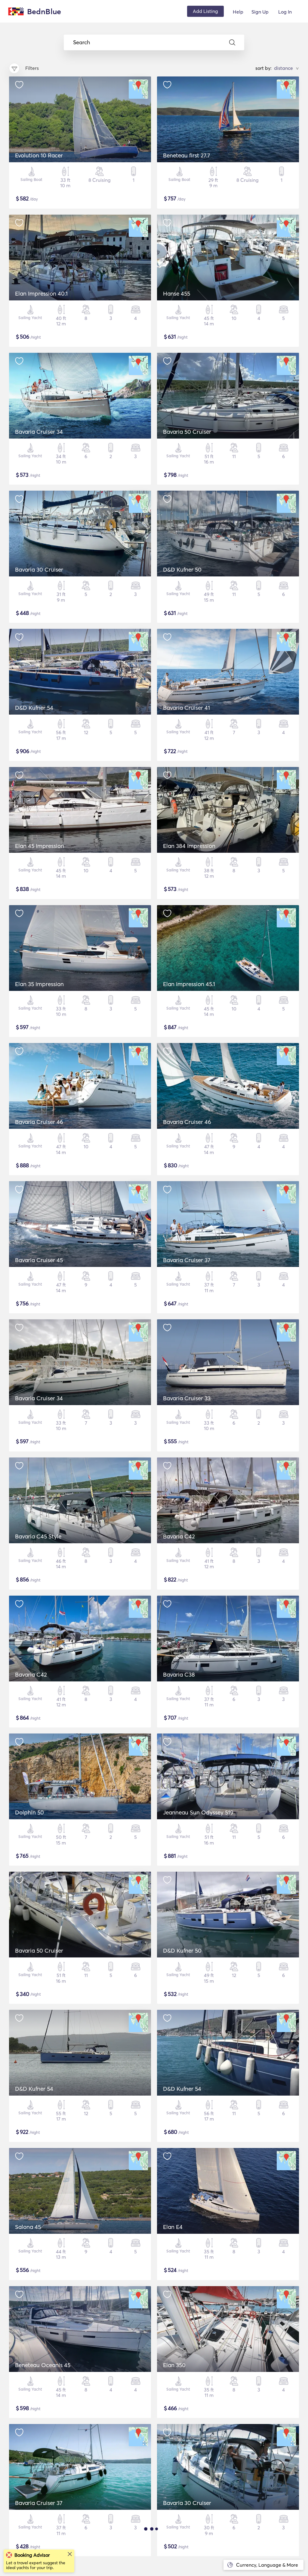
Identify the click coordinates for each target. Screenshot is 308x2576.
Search (82, 42)
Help (238, 12)
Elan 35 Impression (39, 984)
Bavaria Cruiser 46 (39, 1122)
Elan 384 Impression (189, 846)
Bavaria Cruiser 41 (186, 708)
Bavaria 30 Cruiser (39, 570)
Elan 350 (174, 2365)
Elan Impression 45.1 (189, 984)
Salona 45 (28, 2227)
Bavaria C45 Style (38, 1536)
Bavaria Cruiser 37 (187, 1260)
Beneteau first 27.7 (186, 155)
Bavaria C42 (179, 1536)
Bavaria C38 (179, 1674)
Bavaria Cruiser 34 (39, 432)
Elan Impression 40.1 (41, 293)
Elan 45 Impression (40, 846)
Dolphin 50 (29, 1812)
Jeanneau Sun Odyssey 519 (198, 1812)
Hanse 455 (177, 293)
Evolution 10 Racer (39, 155)
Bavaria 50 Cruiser (187, 432)
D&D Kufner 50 (182, 570)
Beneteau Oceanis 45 (43, 2365)
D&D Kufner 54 (34, 708)
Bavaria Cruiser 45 (39, 1260)
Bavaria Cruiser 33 (187, 1398)
